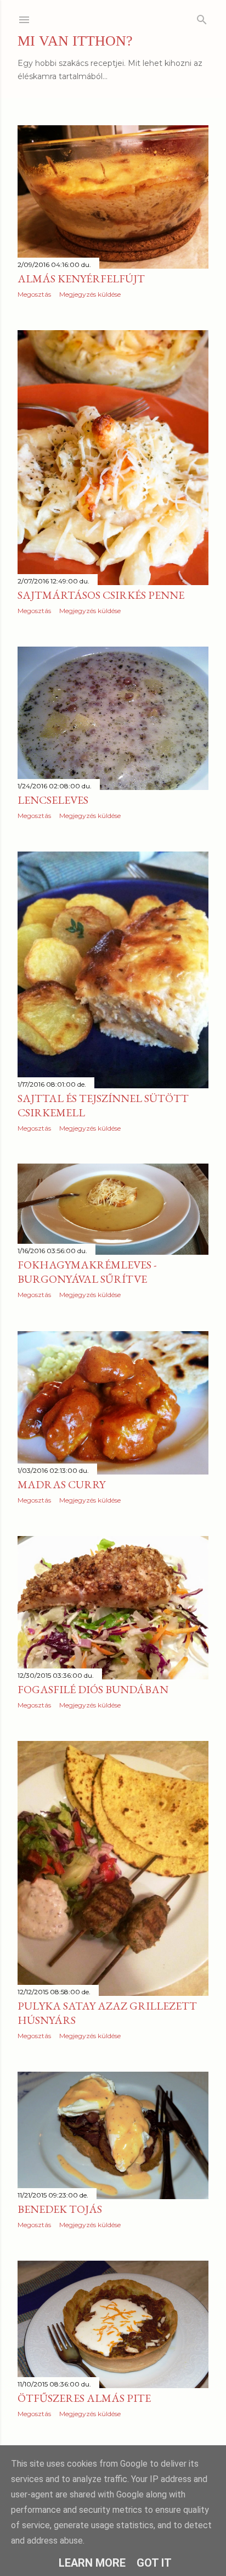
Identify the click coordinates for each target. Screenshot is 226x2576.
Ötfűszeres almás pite (84, 2398)
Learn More (92, 2563)
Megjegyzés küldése (90, 294)
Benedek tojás (60, 2209)
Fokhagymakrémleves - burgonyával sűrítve (87, 1272)
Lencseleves (53, 800)
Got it (154, 2563)
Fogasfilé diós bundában (93, 1689)
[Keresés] (202, 17)
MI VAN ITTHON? (75, 41)
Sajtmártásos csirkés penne (101, 595)
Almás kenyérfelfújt (81, 279)
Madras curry (61, 1484)
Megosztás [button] (34, 294)
